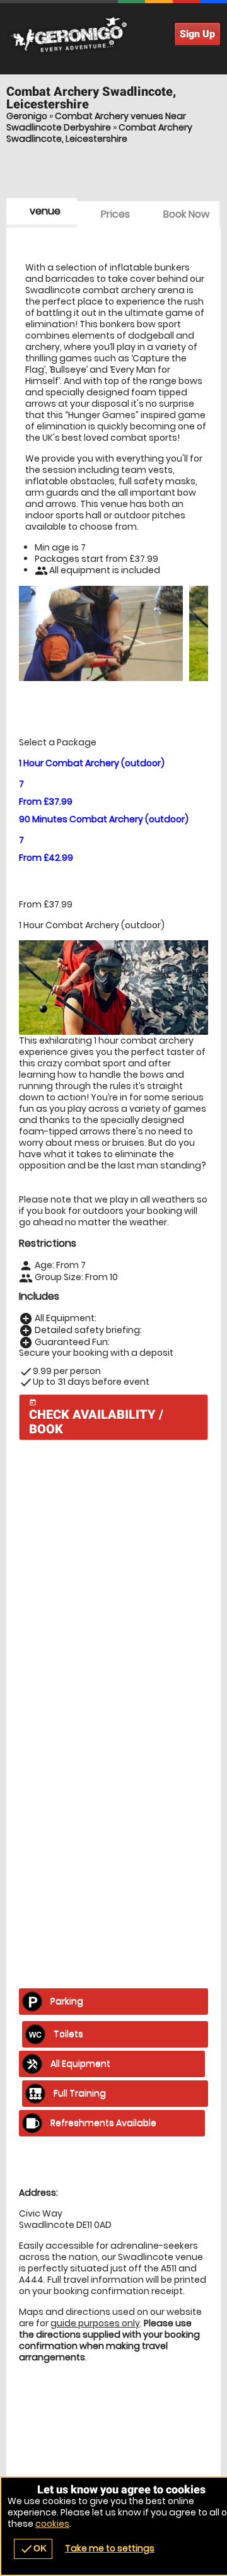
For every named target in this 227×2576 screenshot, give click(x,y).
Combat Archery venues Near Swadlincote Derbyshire (96, 122)
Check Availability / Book (96, 1418)
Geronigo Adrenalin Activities (113, 35)
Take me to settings (110, 2548)
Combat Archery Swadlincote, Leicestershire (99, 133)
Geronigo (27, 116)
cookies (52, 2524)
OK (33, 2549)
